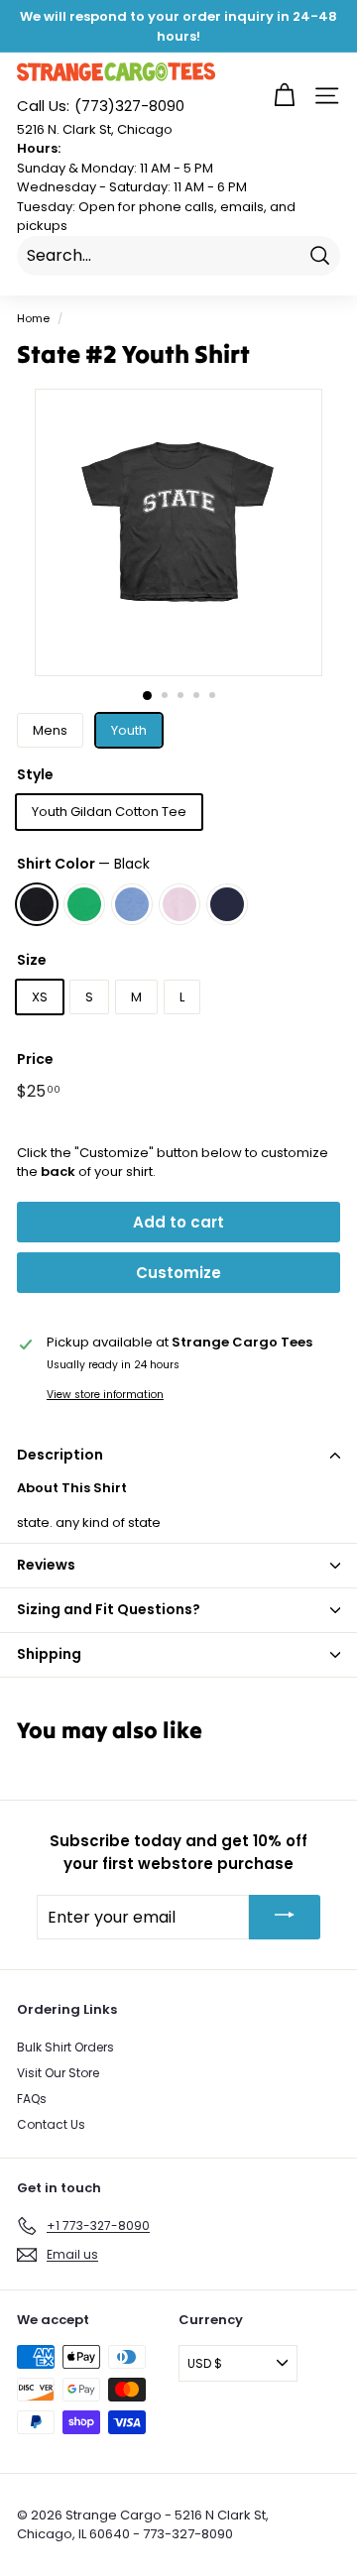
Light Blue (132, 904)
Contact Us (51, 2124)
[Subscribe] (285, 1917)
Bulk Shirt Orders (65, 2047)
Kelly (84, 904)
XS (40, 997)
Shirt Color (83, 864)
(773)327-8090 (101, 106)
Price (35, 1059)
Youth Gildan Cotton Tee (109, 812)
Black (37, 904)
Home (33, 318)
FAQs (32, 2099)
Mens (50, 730)
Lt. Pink (179, 904)
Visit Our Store (58, 2073)
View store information (105, 1395)
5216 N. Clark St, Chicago (95, 129)
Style (35, 774)
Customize (178, 1273)
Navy (227, 904)
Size (32, 960)
